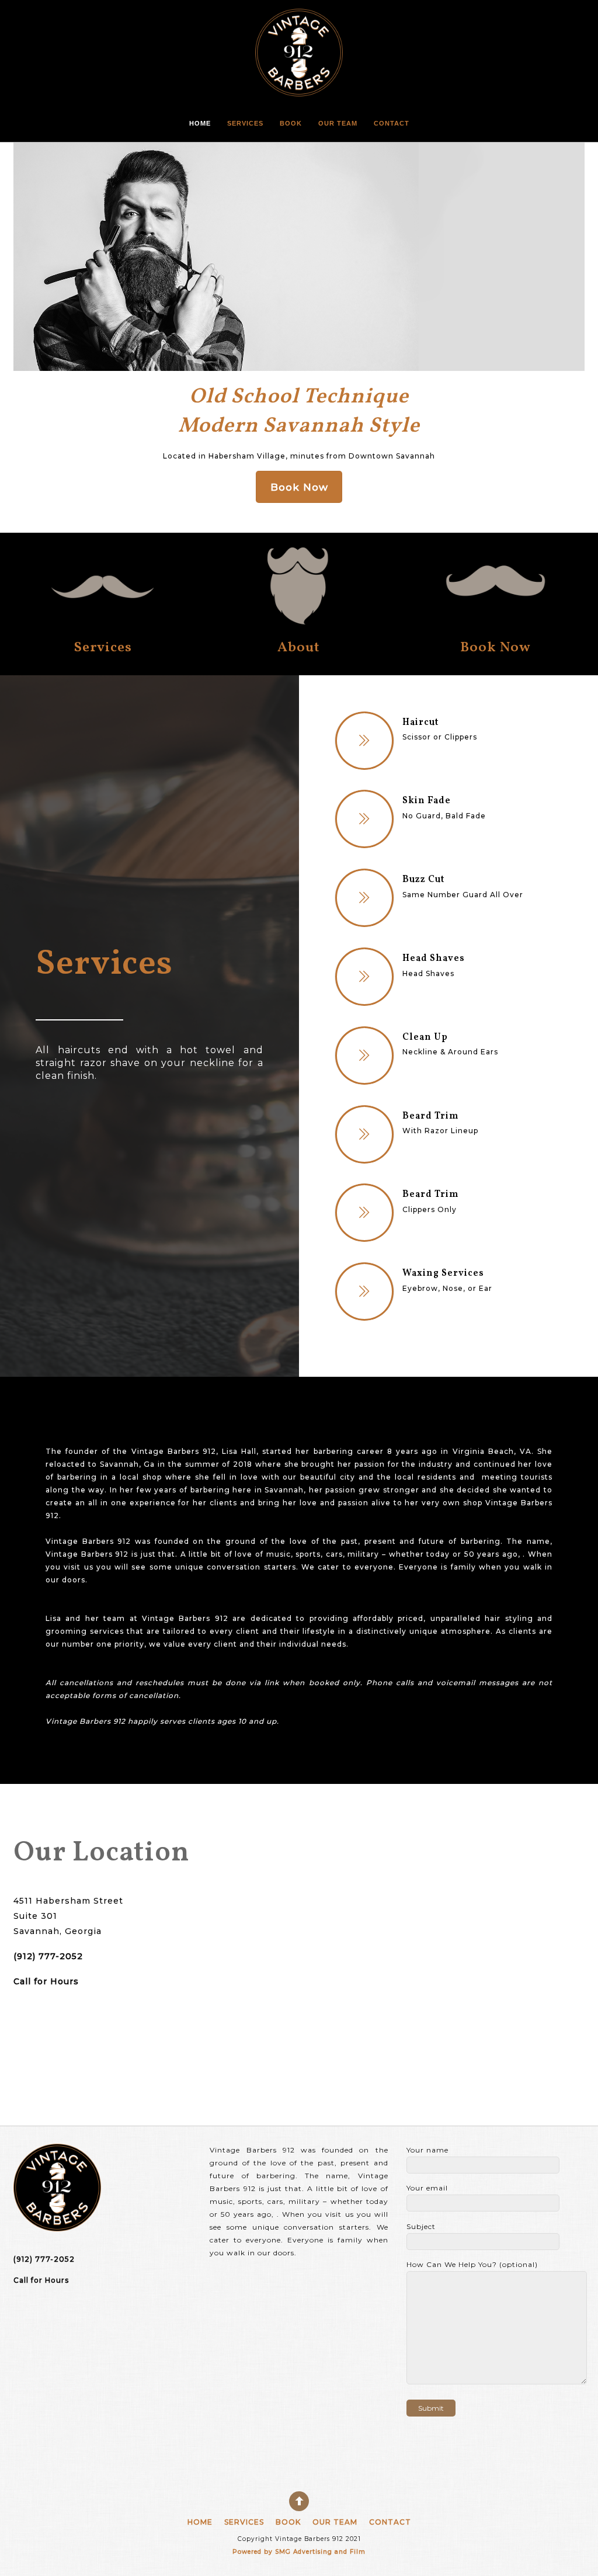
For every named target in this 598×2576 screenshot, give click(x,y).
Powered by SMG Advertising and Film (299, 2552)
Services (245, 123)
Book (291, 123)
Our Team (338, 123)
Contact (392, 123)
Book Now (496, 648)
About (299, 648)
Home (200, 123)
